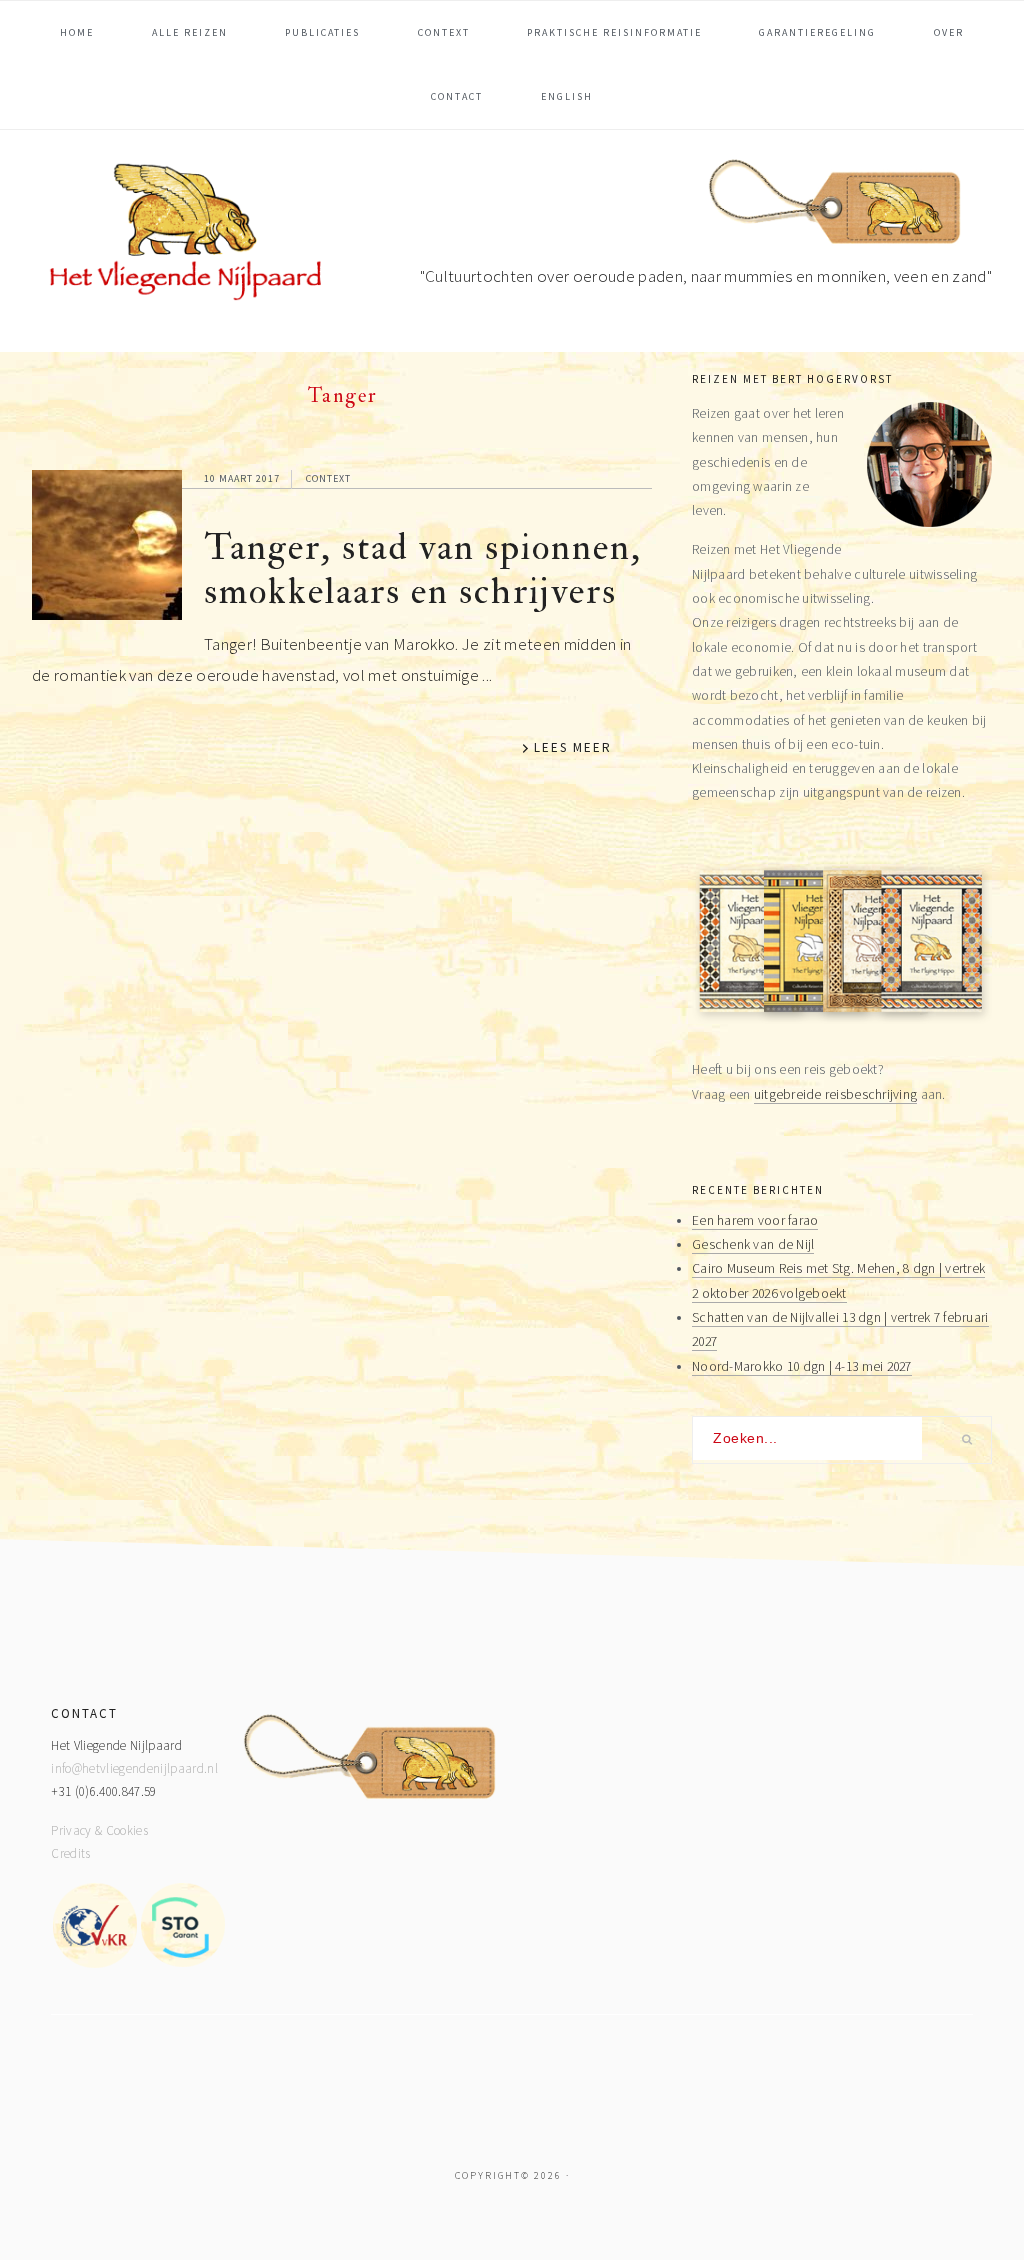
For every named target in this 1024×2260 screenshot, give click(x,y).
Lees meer (573, 747)
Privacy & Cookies (99, 1830)
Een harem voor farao (755, 1220)
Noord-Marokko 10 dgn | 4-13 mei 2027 (802, 1366)
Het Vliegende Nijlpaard (182, 236)
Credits (70, 1853)
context (328, 478)
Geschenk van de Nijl (753, 1244)
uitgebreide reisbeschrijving (836, 1094)
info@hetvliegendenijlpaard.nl (134, 1768)
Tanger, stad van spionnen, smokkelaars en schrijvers (423, 569)
